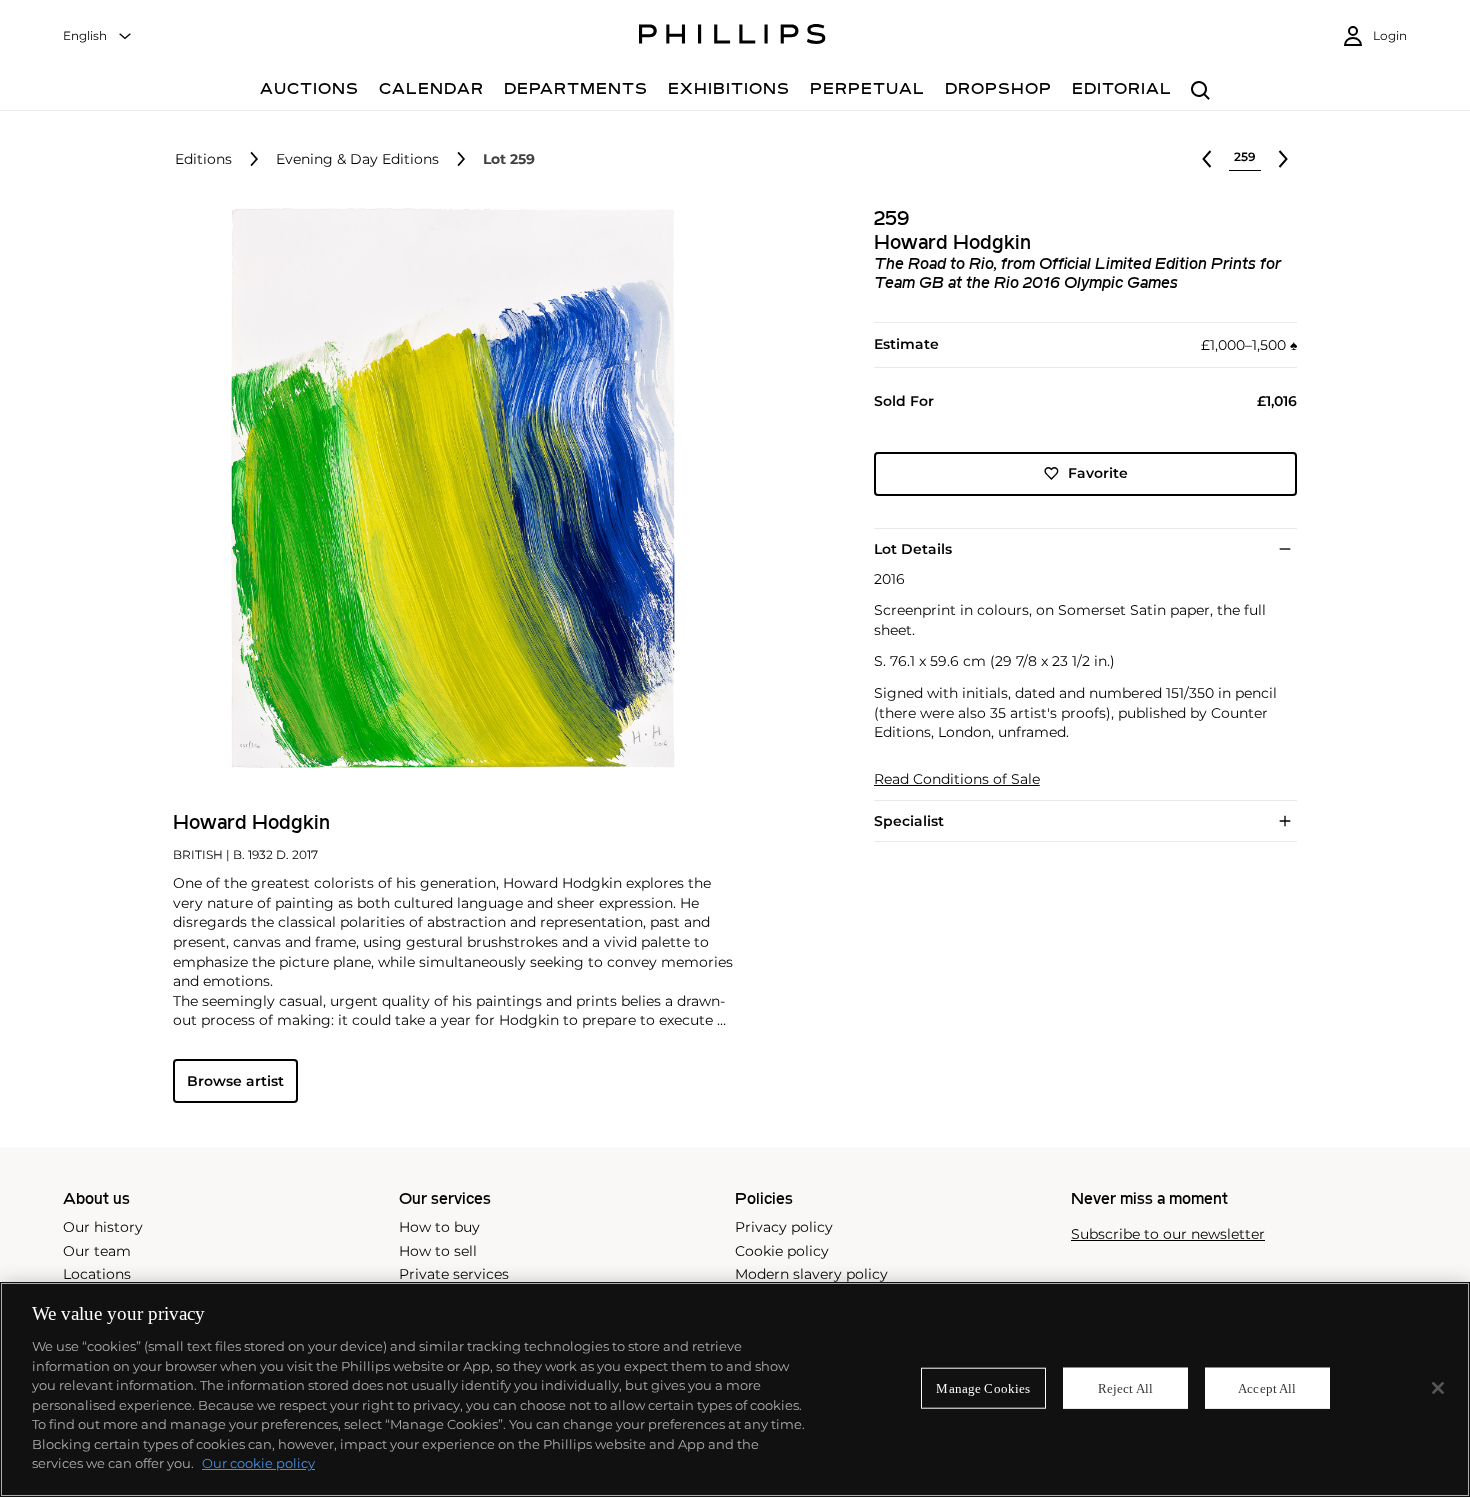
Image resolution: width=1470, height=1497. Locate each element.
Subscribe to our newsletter (1168, 1234)
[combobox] (98, 36)
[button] (447, 488)
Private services (454, 1274)
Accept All (1267, 1387)
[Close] (1438, 1388)
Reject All (1125, 1387)
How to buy (439, 1227)
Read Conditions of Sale (957, 779)
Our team (97, 1251)
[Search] (1200, 91)
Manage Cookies (983, 1387)
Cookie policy (782, 1251)
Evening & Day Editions (357, 159)
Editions (203, 159)
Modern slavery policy (811, 1274)
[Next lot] (1283, 159)
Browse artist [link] (235, 1081)
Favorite (1098, 473)
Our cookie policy (258, 1463)
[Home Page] (732, 37)
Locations (97, 1274)
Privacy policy (784, 1227)
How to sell (438, 1251)
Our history (103, 1227)
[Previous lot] (1207, 159)
